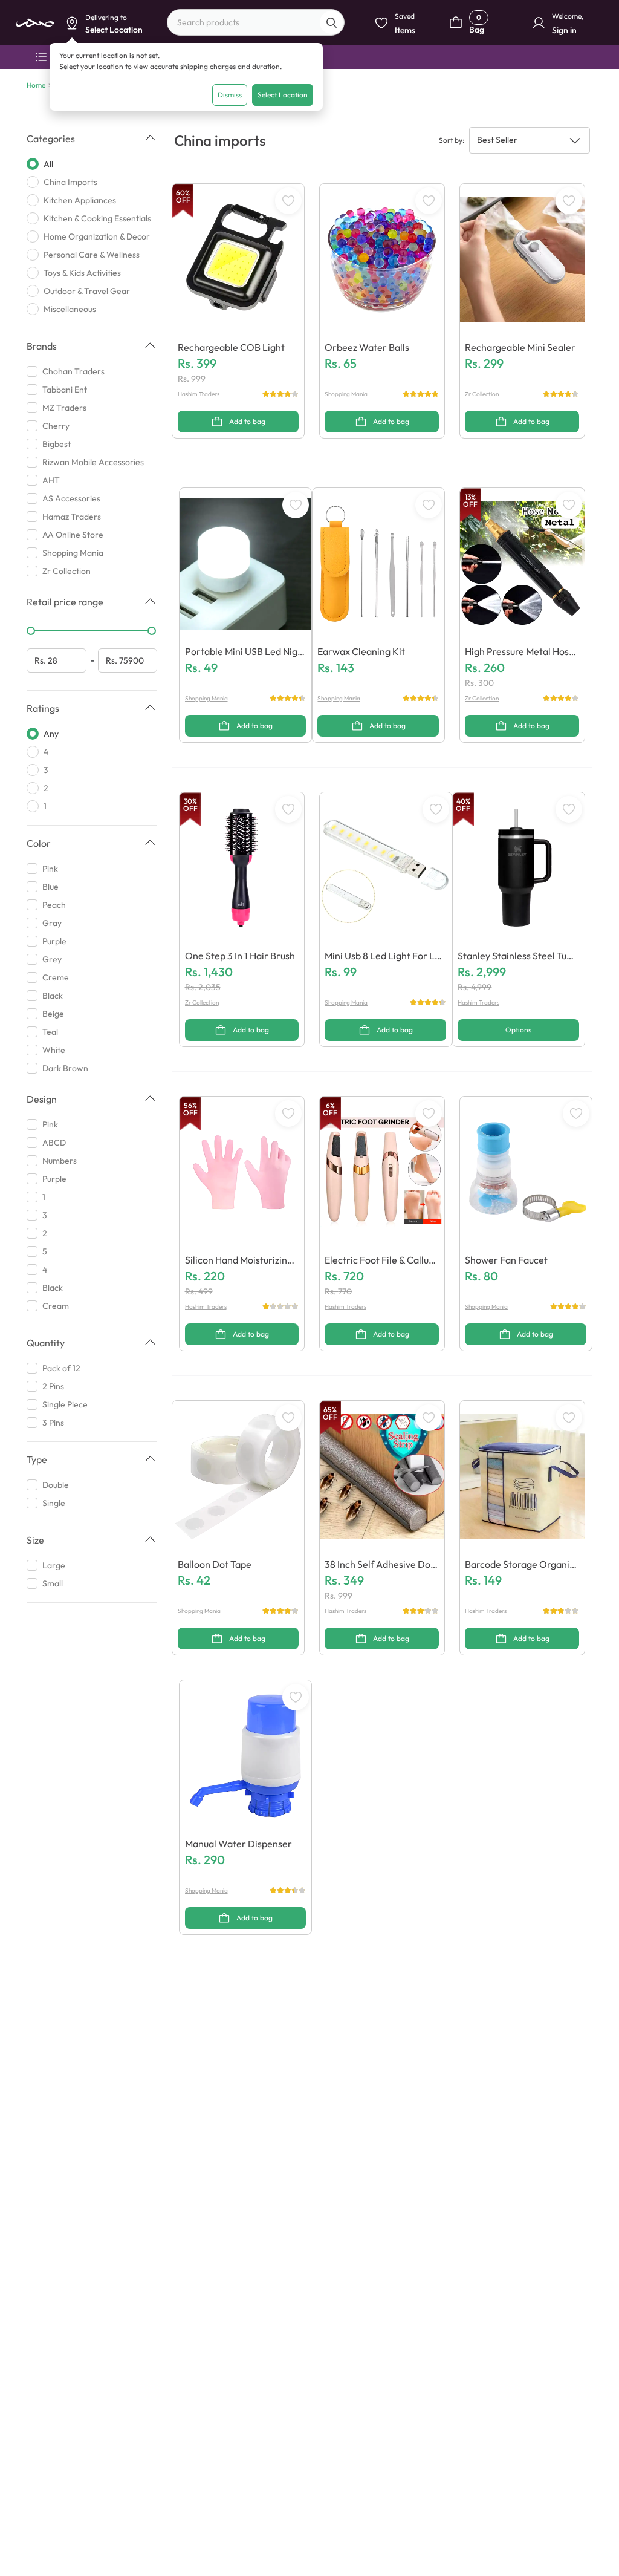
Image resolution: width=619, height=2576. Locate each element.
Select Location (283, 95)
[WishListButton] (288, 201)
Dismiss (230, 95)
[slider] (31, 631)
